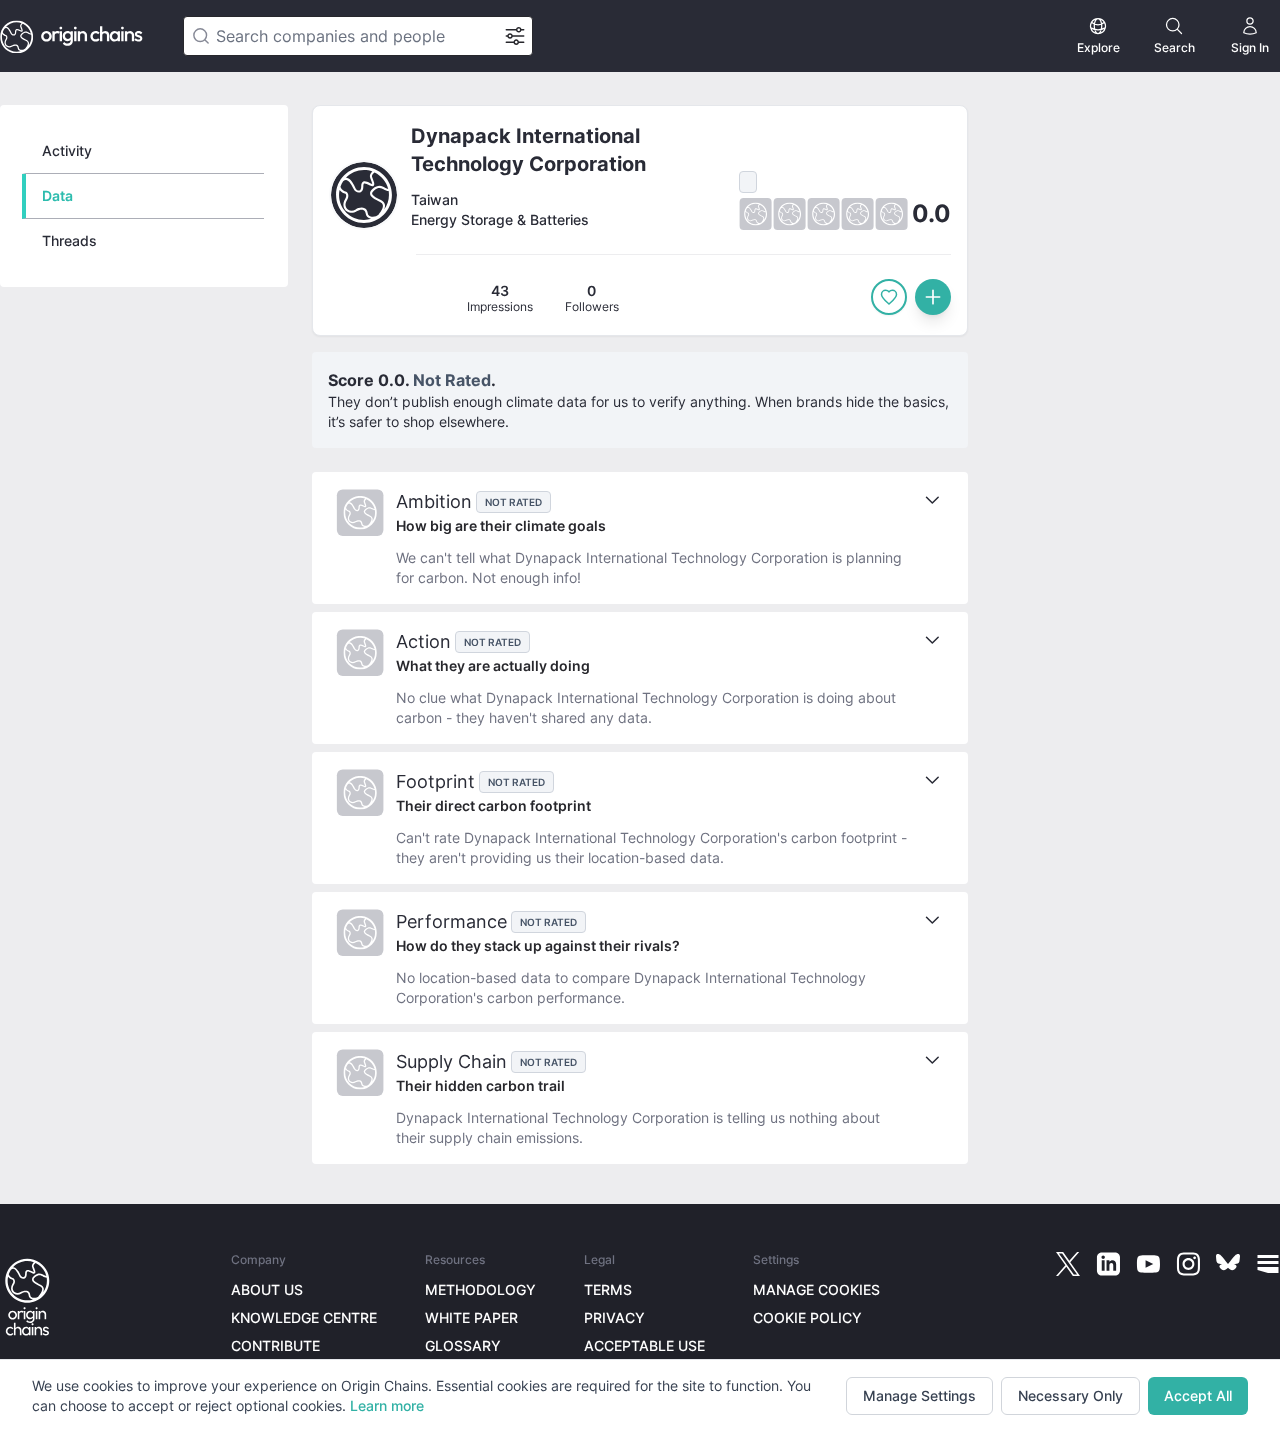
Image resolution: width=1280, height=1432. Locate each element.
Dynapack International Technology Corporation (528, 150)
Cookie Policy (807, 1317)
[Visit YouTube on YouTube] (1148, 1264)
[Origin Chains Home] (27, 1298)
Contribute (275, 1345)
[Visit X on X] (1068, 1264)
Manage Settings (919, 1395)
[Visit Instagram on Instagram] (1188, 1264)
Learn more (387, 1405)
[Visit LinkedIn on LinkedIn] (1108, 1264)
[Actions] (933, 297)
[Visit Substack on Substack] (1268, 1264)
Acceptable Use (644, 1345)
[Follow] (889, 297)
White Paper (471, 1317)
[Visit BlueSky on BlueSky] (1228, 1264)
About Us (267, 1289)
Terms (608, 1289)
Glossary (463, 1345)
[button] (640, 220)
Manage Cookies (816, 1289)
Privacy (614, 1317)
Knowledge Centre (304, 1317)
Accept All (1198, 1395)
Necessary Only (1070, 1395)
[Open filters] (515, 36)
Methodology (480, 1289)
